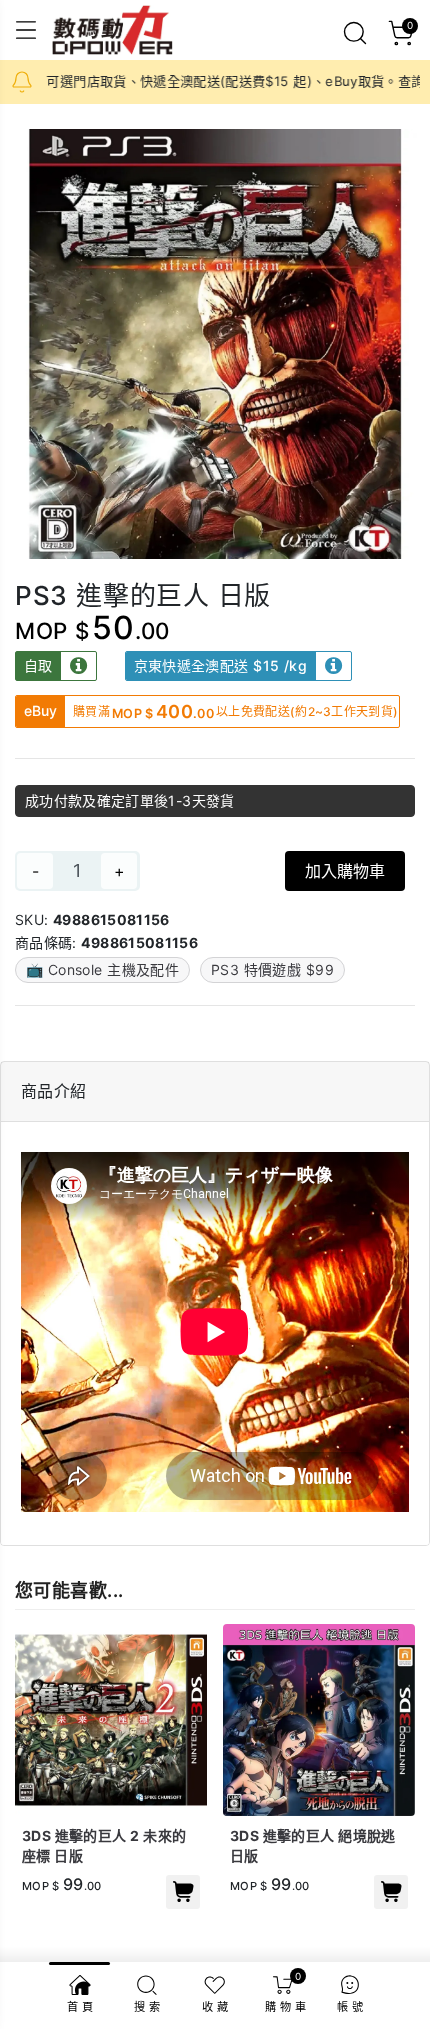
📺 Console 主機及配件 (102, 969)
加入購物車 (345, 871)
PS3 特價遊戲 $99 (272, 969)
